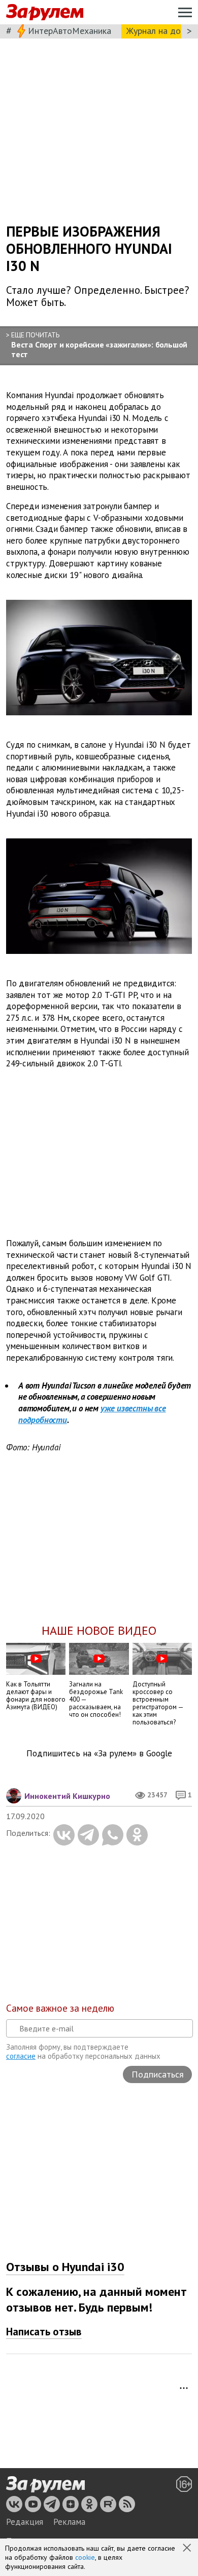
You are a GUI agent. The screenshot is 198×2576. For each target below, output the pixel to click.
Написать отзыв (44, 2332)
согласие (21, 2056)
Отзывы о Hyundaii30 (65, 2267)
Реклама (69, 2522)
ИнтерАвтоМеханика (70, 31)
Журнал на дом (156, 31)
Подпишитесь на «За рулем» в (99, 1754)
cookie (85, 2557)
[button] (188, 2549)
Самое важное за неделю (60, 2008)
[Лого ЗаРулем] (45, 12)
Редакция (25, 2522)
